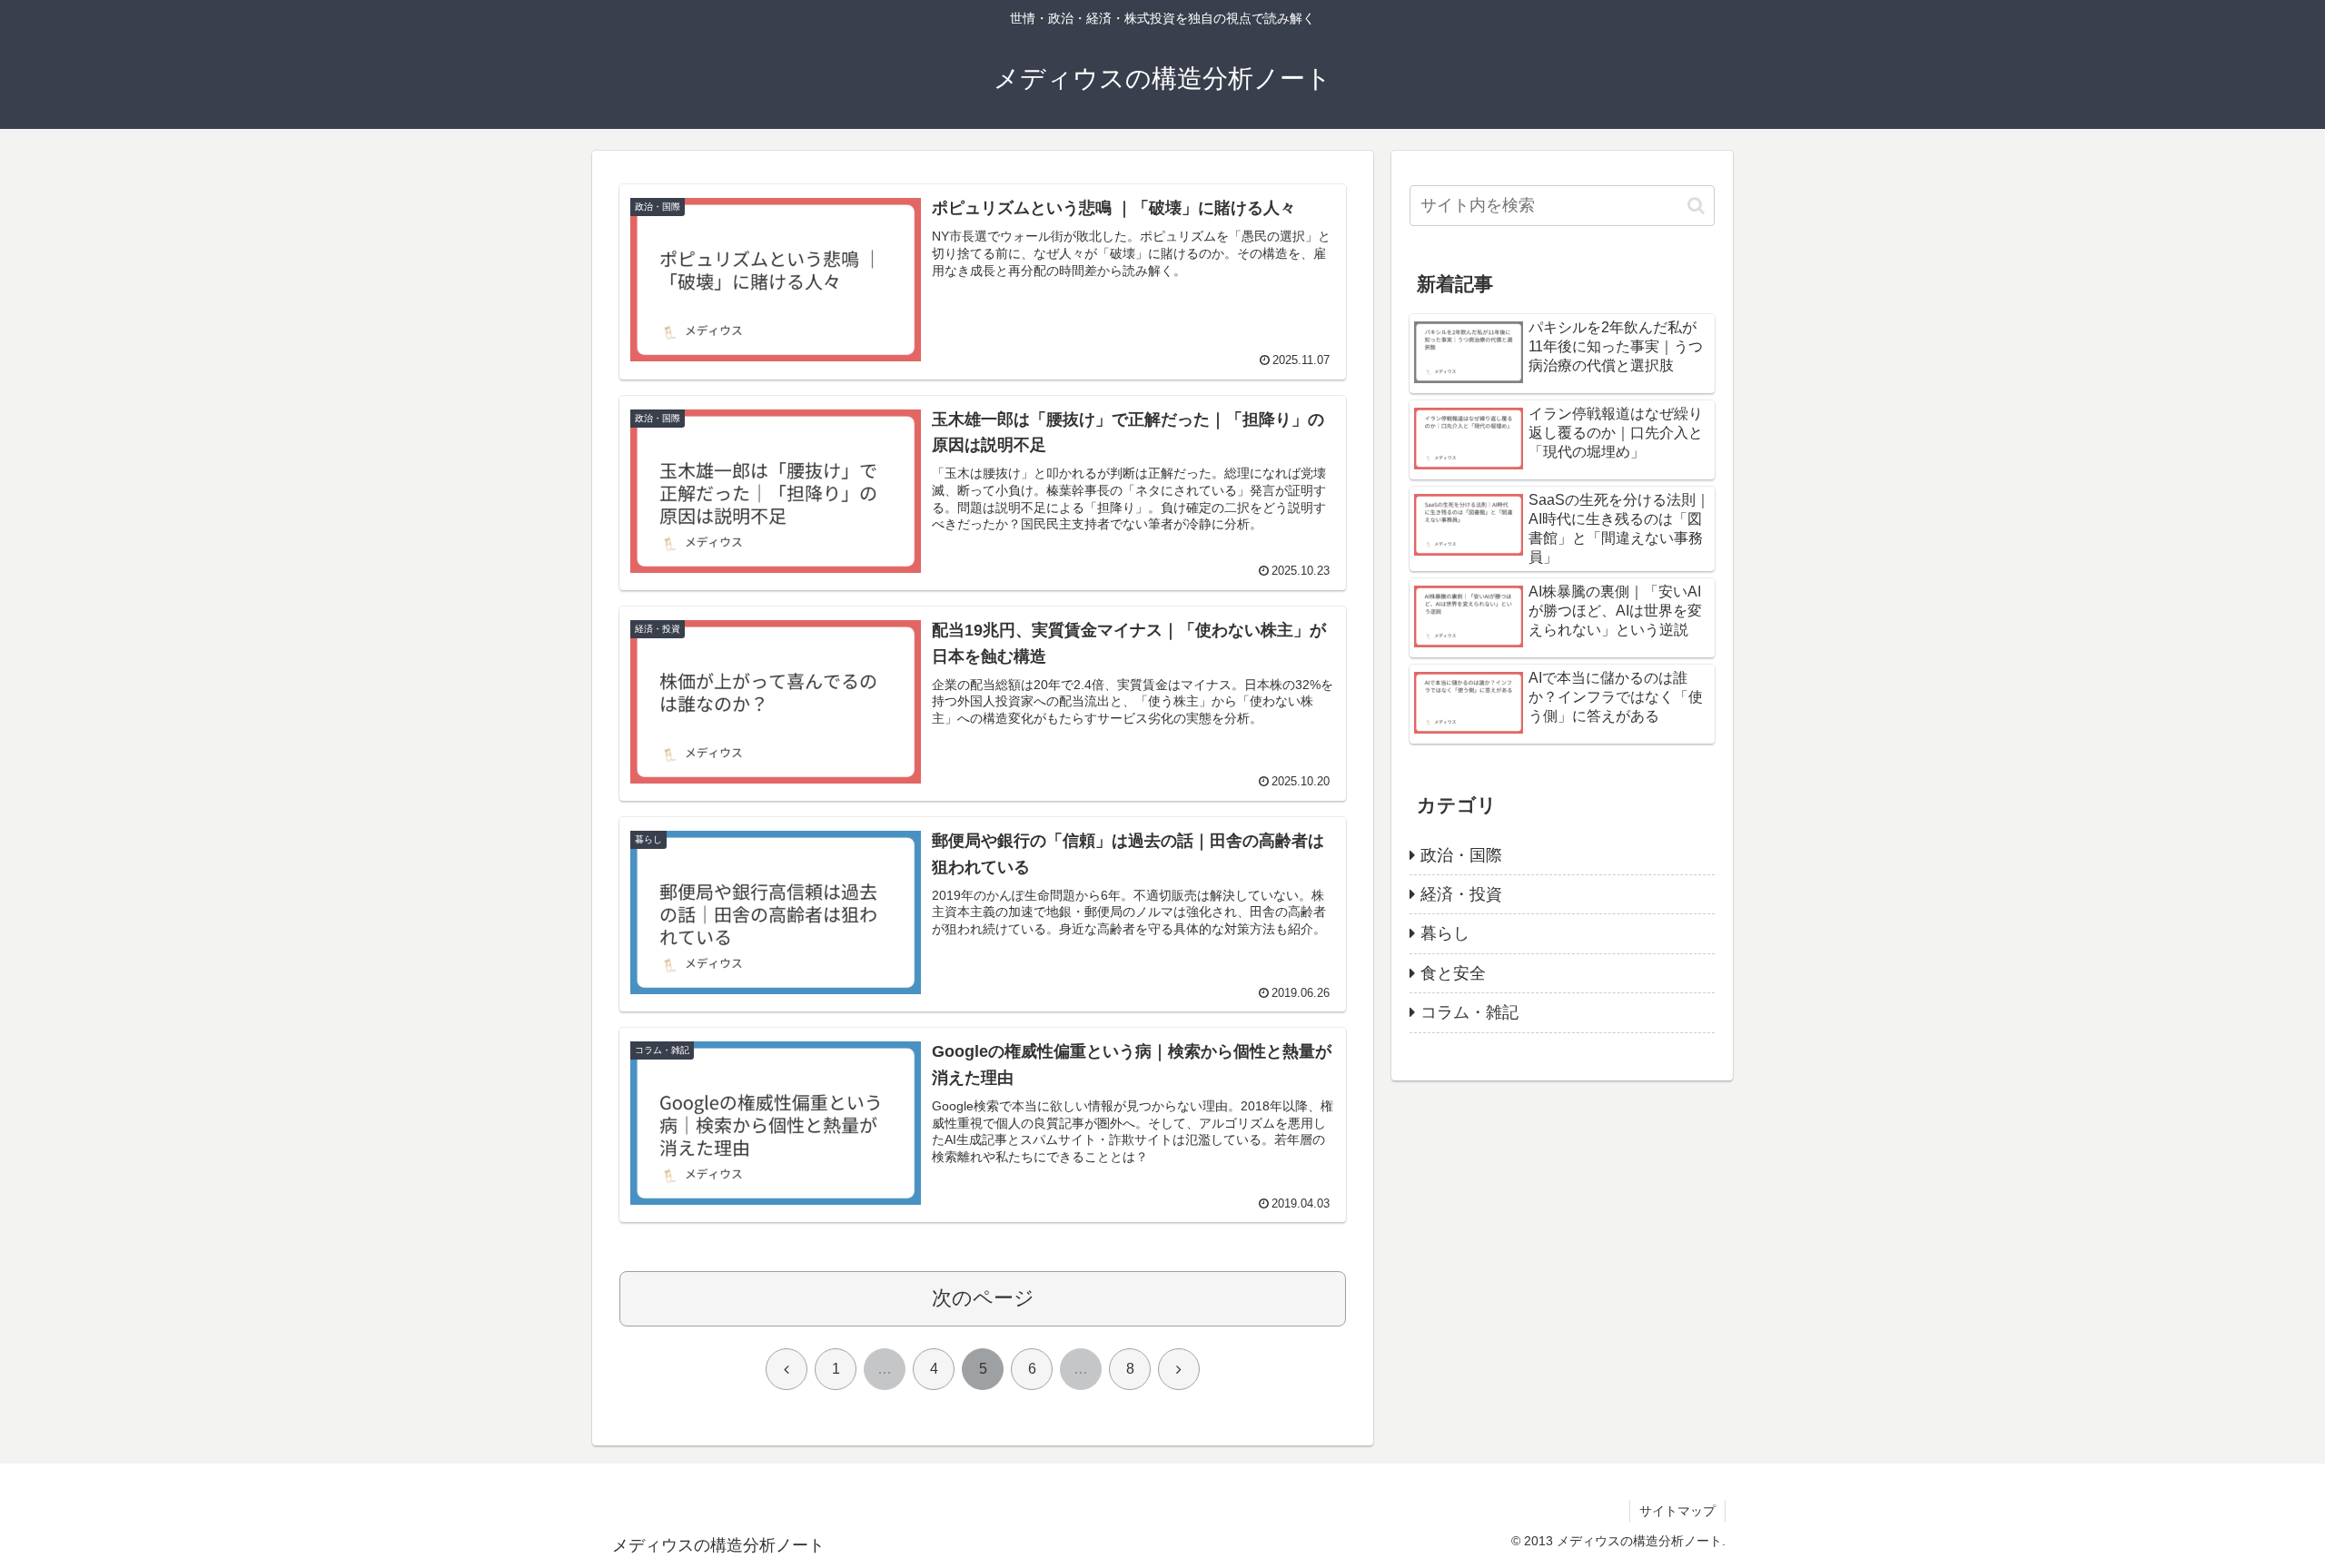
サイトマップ (1677, 1511)
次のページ (983, 1298)
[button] (1696, 206)
